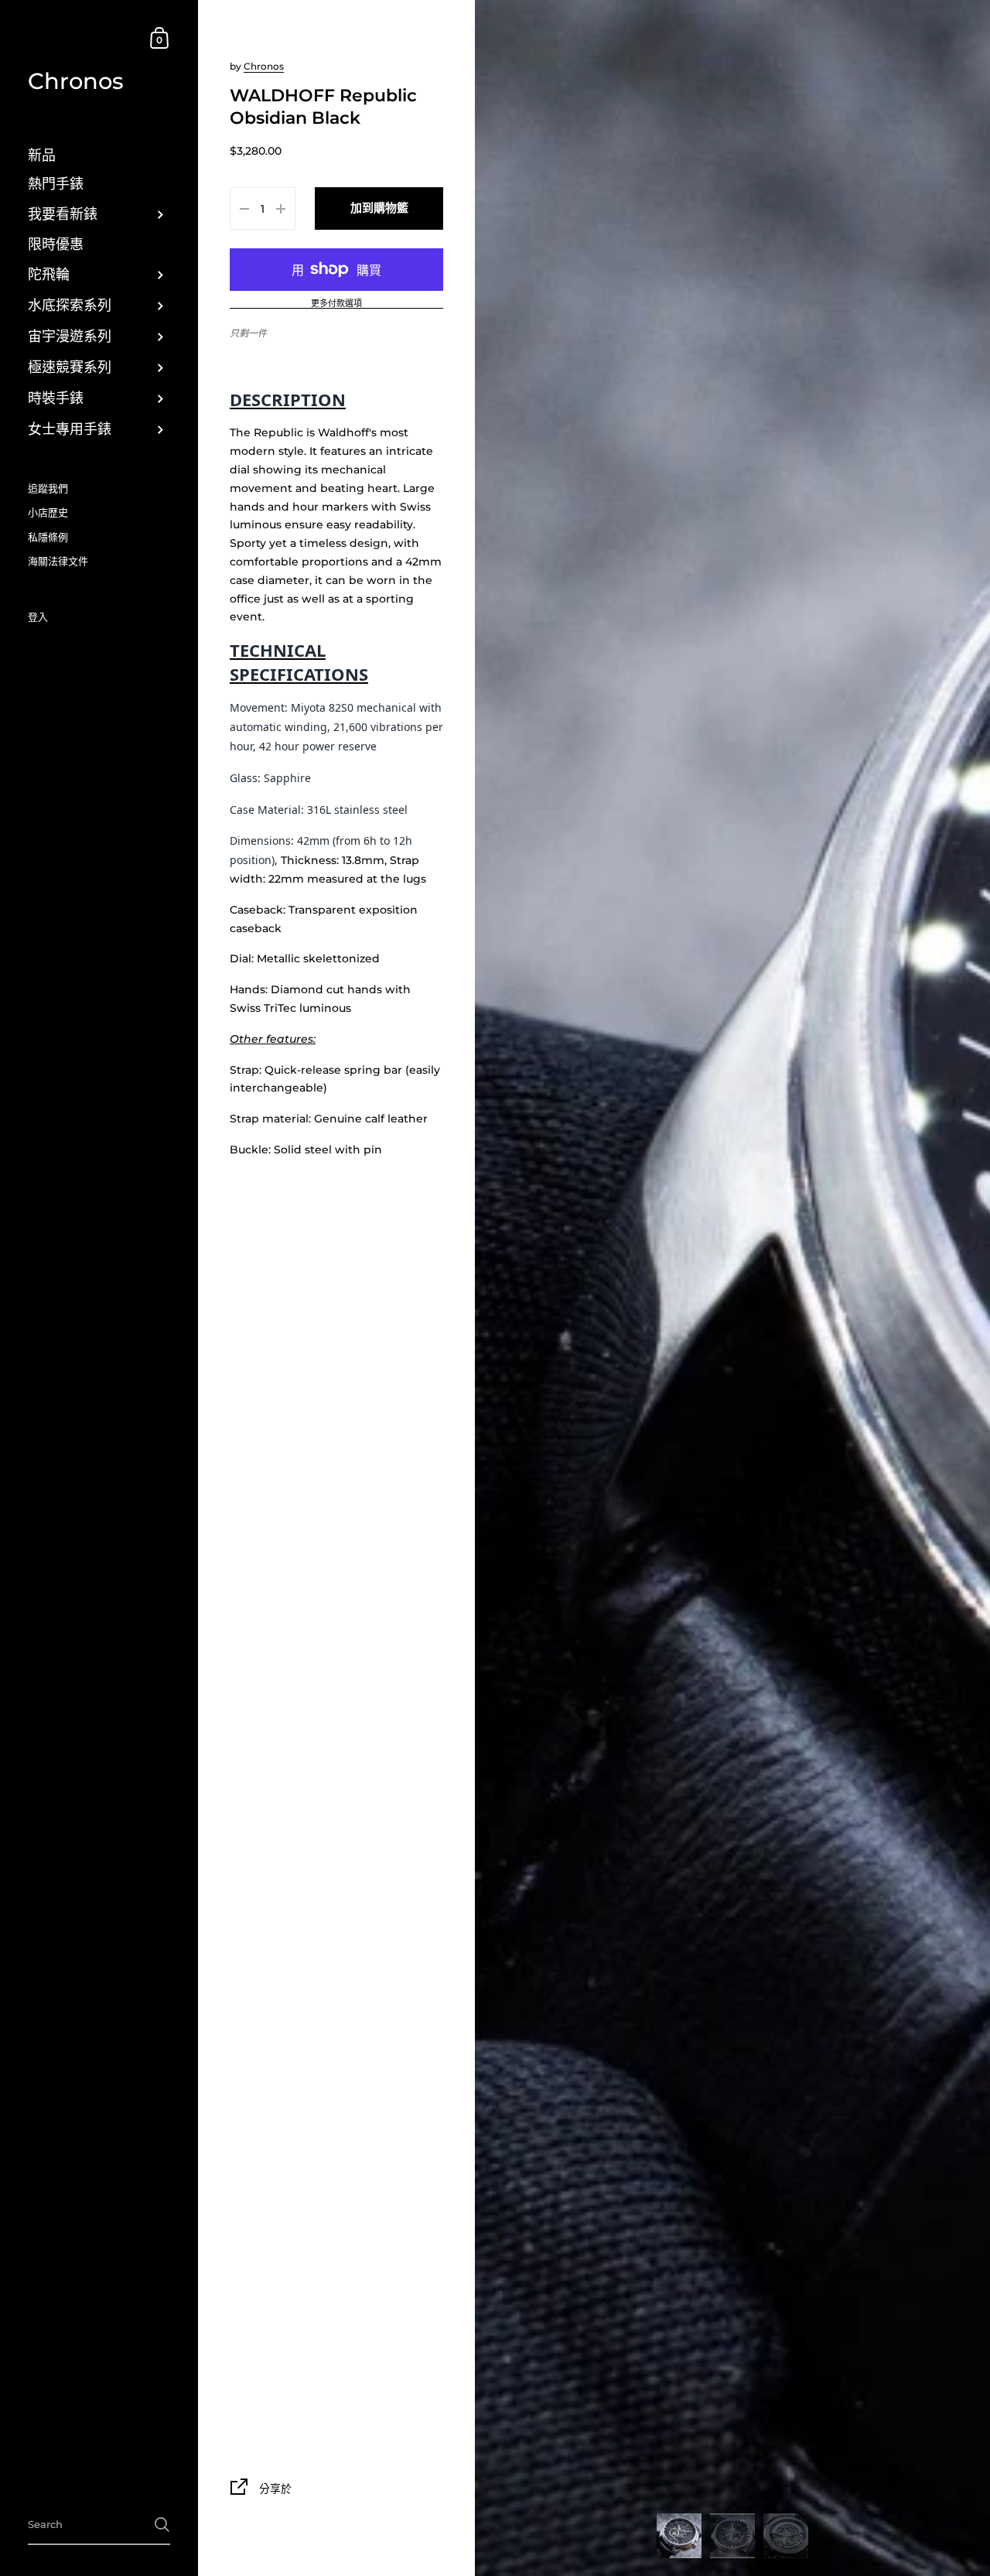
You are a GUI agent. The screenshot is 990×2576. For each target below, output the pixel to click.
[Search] (162, 2525)
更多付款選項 (336, 304)
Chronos (76, 81)
